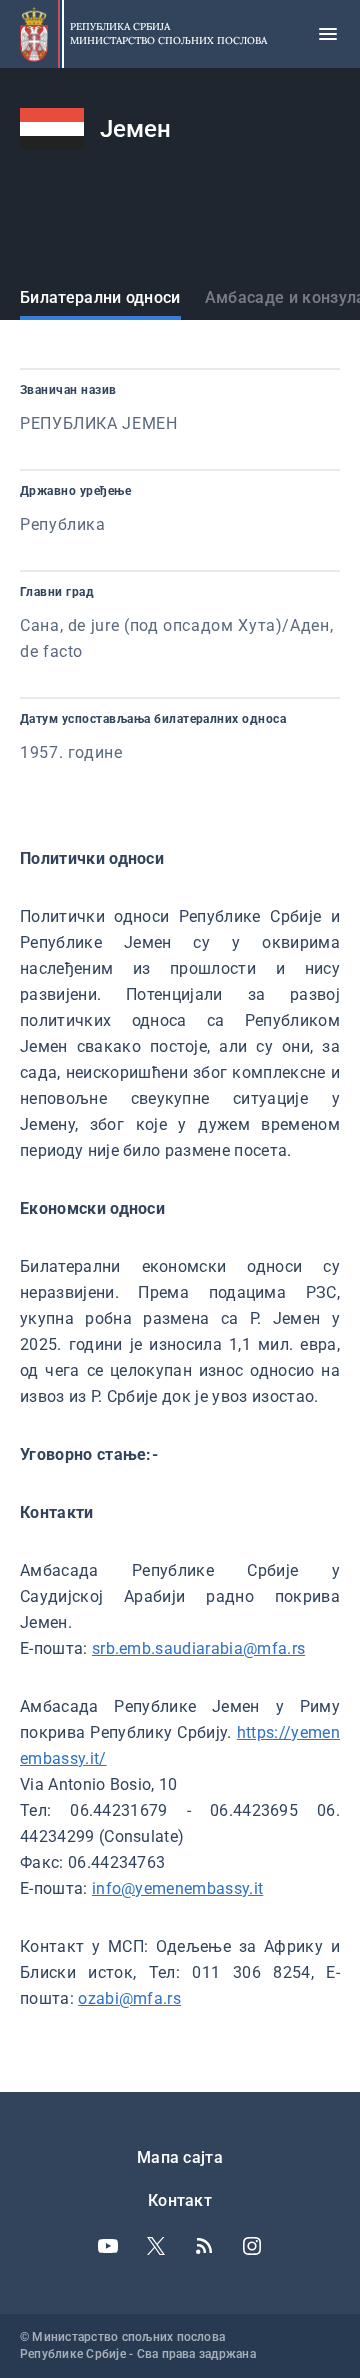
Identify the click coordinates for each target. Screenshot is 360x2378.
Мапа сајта (180, 2157)
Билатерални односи (100, 297)
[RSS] (204, 2246)
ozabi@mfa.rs (129, 1998)
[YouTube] (108, 2246)
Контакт (180, 2200)
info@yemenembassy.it (177, 1888)
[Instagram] (252, 2246)
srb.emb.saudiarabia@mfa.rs (198, 1648)
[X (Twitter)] (156, 2246)
